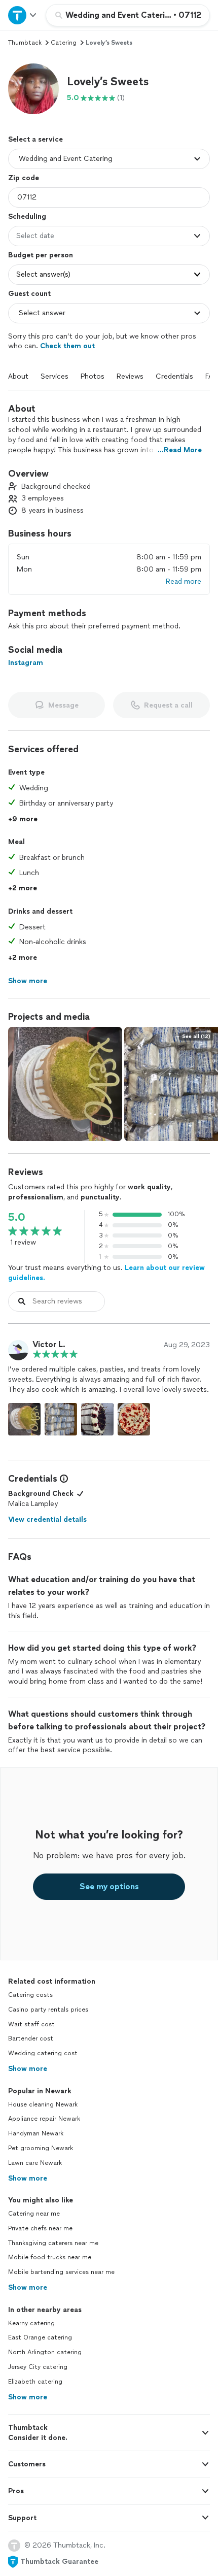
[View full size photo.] (65, 1084)
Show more (28, 2069)
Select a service (35, 139)
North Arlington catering (45, 2352)
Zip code (24, 178)
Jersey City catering (38, 2367)
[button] (33, 89)
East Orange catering (40, 2337)
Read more (184, 581)
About (18, 376)
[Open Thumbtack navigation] (23, 15)
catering (64, 43)
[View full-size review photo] (24, 1419)
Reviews (130, 376)
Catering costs (30, 1995)
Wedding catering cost (43, 2053)
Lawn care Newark (35, 2163)
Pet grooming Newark (41, 2148)
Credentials (174, 376)
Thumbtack (25, 43)
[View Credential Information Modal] (63, 1479)
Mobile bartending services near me (61, 2272)
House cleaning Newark (43, 2104)
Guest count (29, 294)
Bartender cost (31, 2038)
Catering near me (34, 2214)
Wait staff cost (31, 2024)
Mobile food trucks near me (50, 2257)
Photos (93, 376)
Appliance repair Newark (44, 2119)
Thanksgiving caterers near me (53, 2243)
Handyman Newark (36, 2133)
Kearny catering (31, 2323)
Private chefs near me (40, 2228)
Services (55, 376)
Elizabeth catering (35, 2382)
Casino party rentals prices (48, 2010)
